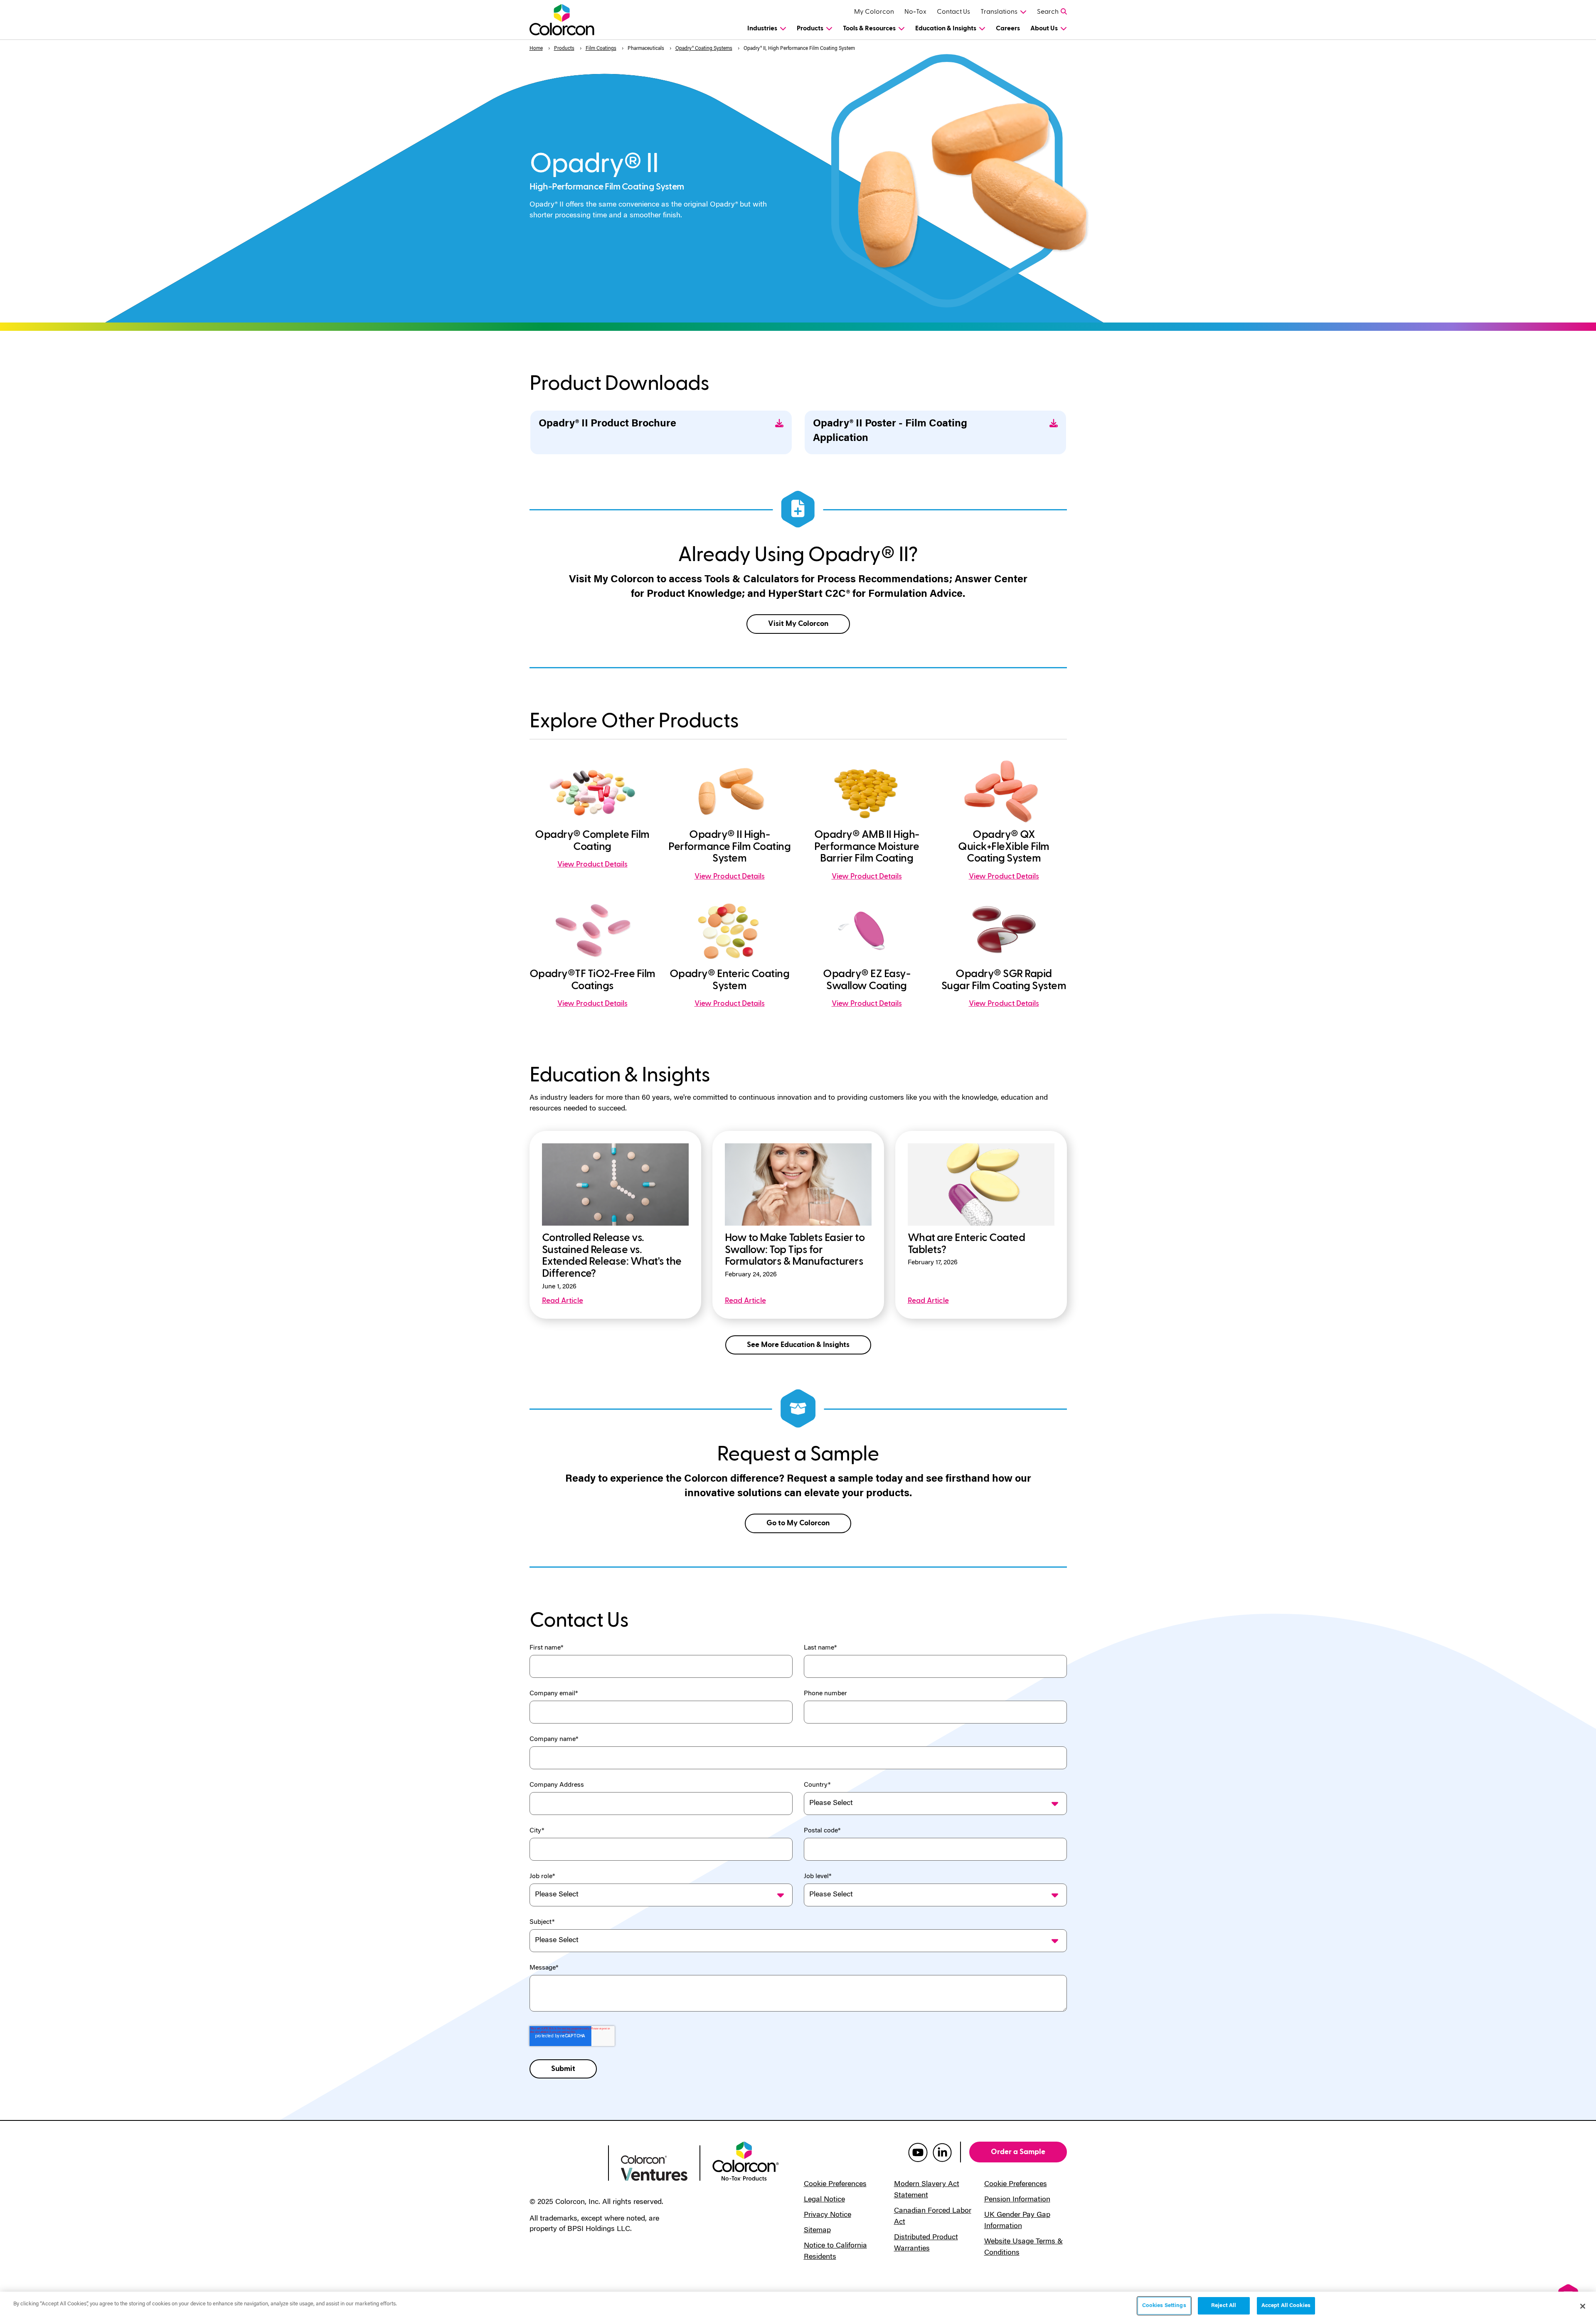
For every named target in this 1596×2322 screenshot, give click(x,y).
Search (1048, 12)
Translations (999, 12)
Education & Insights (946, 28)
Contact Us (953, 12)
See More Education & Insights (798, 1345)
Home (536, 49)
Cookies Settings (1164, 2306)
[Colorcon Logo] (570, 20)
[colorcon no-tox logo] (746, 2160)
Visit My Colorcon (798, 624)
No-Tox (915, 12)
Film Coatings (601, 49)
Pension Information (1017, 2200)
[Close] (1583, 2306)
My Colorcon (874, 12)
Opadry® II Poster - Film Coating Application (890, 431)
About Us (1044, 28)
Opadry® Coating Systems (704, 49)
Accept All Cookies (1286, 2306)
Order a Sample (1018, 2152)
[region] (798, 2307)
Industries (762, 28)
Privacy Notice (828, 2215)
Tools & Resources (869, 28)
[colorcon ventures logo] (654, 2167)
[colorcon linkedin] (942, 2152)
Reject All (1224, 2306)
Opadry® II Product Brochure (607, 424)
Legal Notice (824, 2200)
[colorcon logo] (563, 2164)
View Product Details (592, 864)
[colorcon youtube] (918, 2152)
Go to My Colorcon (798, 1523)
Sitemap (817, 2231)
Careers (1008, 28)
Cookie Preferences (835, 2184)
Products (810, 28)
